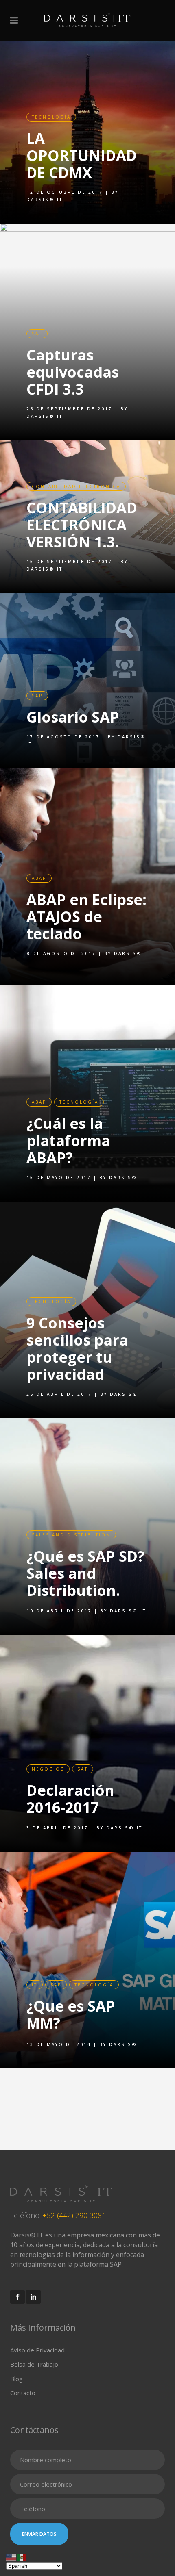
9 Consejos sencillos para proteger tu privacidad (77, 1349)
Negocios (48, 1769)
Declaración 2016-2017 (70, 1799)
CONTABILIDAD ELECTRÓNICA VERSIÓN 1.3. (82, 525)
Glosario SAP (73, 717)
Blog (16, 2379)
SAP (37, 696)
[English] (11, 2556)
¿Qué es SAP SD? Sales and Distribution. (85, 1573)
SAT (37, 334)
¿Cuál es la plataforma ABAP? (68, 1140)
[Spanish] (22, 2556)
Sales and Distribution (71, 1535)
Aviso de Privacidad (37, 2350)
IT (35, 1985)
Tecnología (51, 117)
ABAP (39, 878)
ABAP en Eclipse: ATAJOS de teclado (86, 917)
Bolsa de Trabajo (34, 2364)
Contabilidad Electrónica (76, 486)
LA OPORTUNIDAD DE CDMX (82, 155)
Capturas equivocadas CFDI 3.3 (73, 372)
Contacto (23, 2393)
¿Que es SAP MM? (71, 2015)
